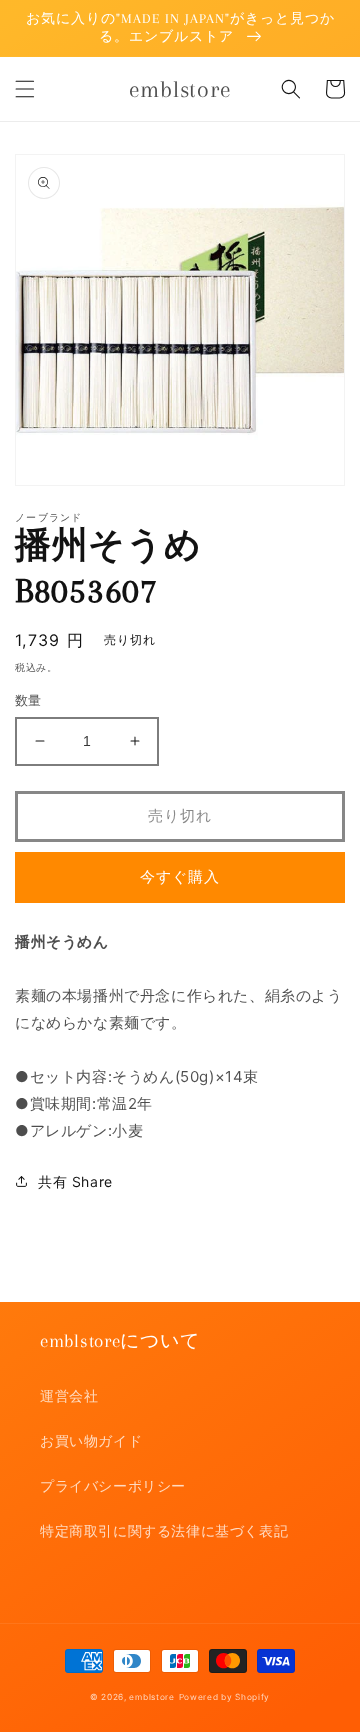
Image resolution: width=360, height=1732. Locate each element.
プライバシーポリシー (113, 1485)
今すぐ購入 (180, 876)
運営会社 (69, 1395)
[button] (25, 89)
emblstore (151, 1697)
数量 (28, 700)
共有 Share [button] (75, 1181)
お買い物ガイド (91, 1440)
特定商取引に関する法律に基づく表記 (164, 1530)
